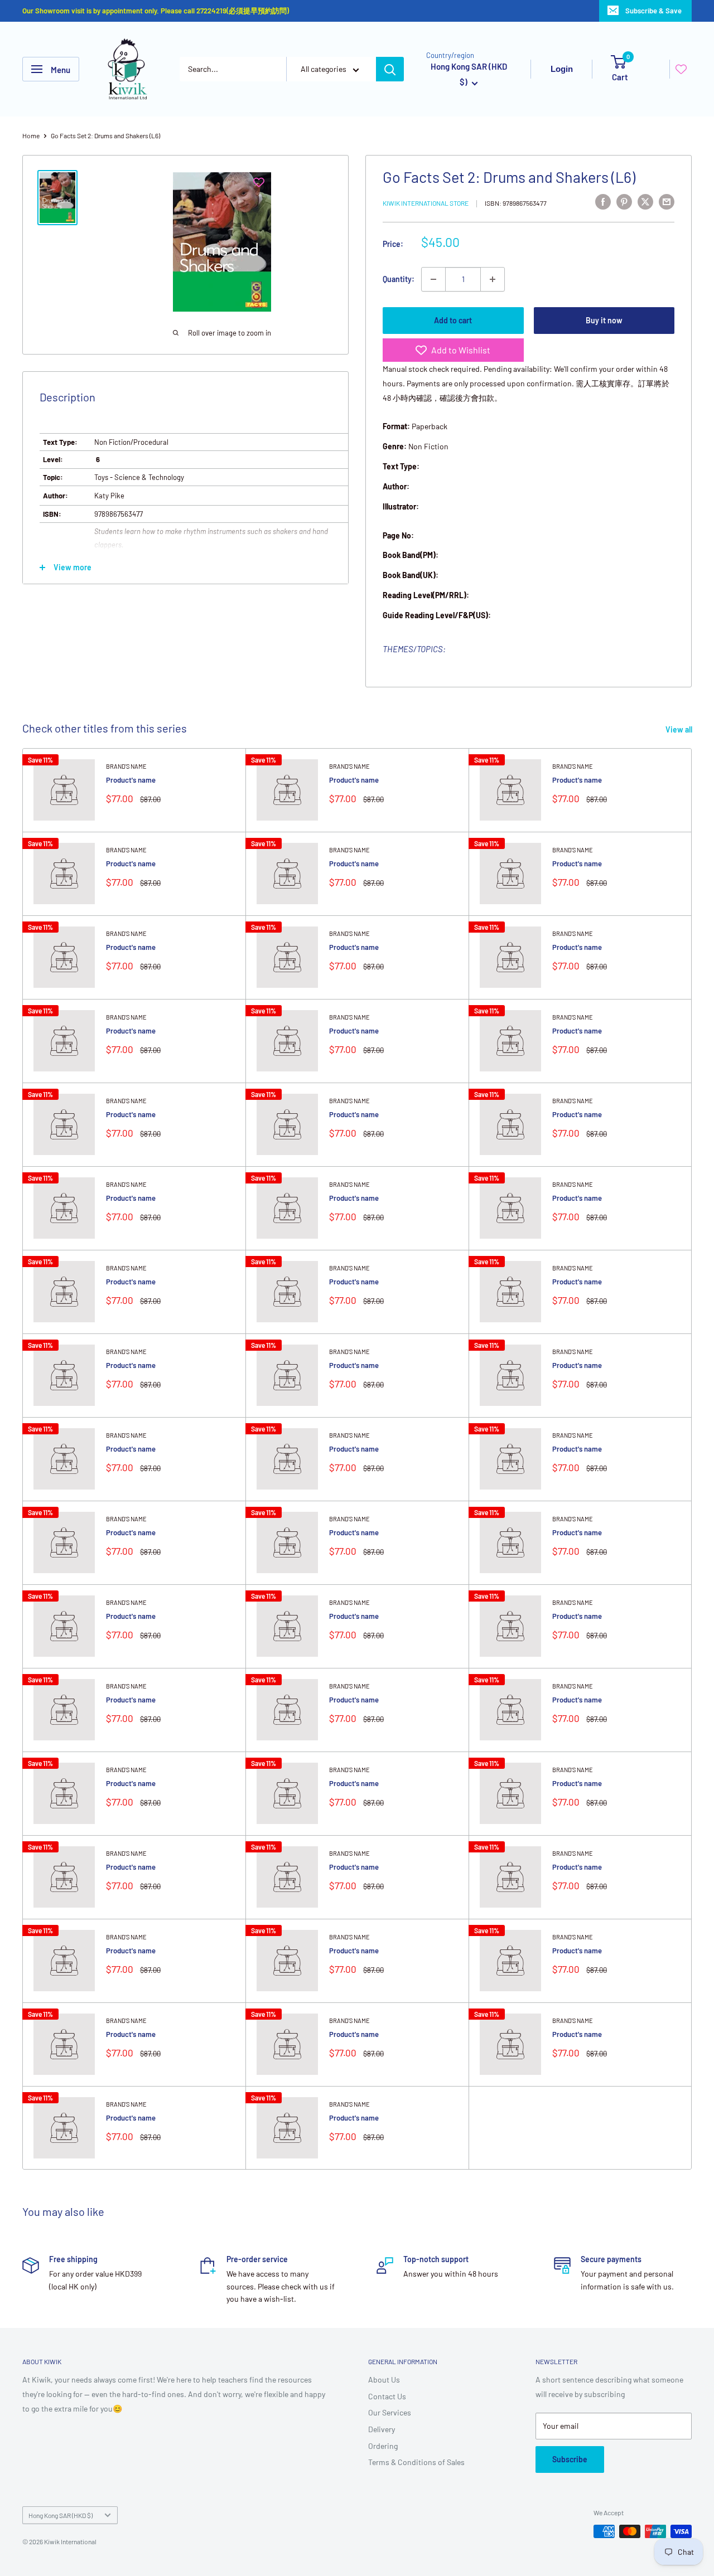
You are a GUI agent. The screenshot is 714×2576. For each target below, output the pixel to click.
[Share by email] (667, 201)
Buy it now (604, 320)
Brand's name (126, 766)
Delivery (382, 2429)
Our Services (390, 2412)
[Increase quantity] (493, 279)
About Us (384, 2379)
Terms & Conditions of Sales (416, 2462)
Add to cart (453, 320)
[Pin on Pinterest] (624, 201)
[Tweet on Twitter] (645, 201)
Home (31, 135)
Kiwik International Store (426, 203)
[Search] (390, 69)
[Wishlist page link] (681, 69)
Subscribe (570, 2459)
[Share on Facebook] (603, 201)
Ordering (383, 2446)
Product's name (131, 780)
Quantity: (399, 279)
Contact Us (387, 2396)
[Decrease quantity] (433, 279)
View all (680, 729)
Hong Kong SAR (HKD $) (61, 2515)
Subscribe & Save (653, 11)
